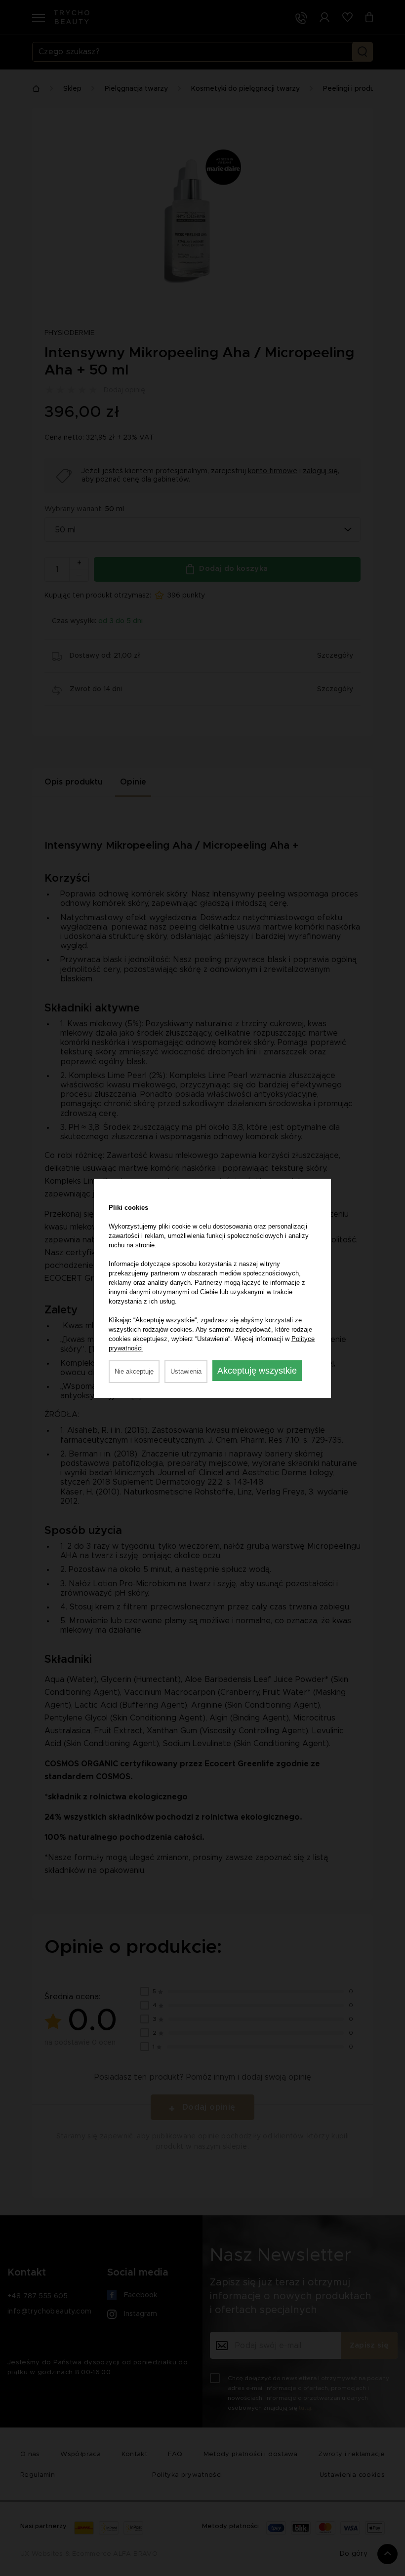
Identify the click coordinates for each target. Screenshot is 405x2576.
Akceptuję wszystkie (257, 1371)
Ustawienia (186, 1371)
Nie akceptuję (134, 1371)
